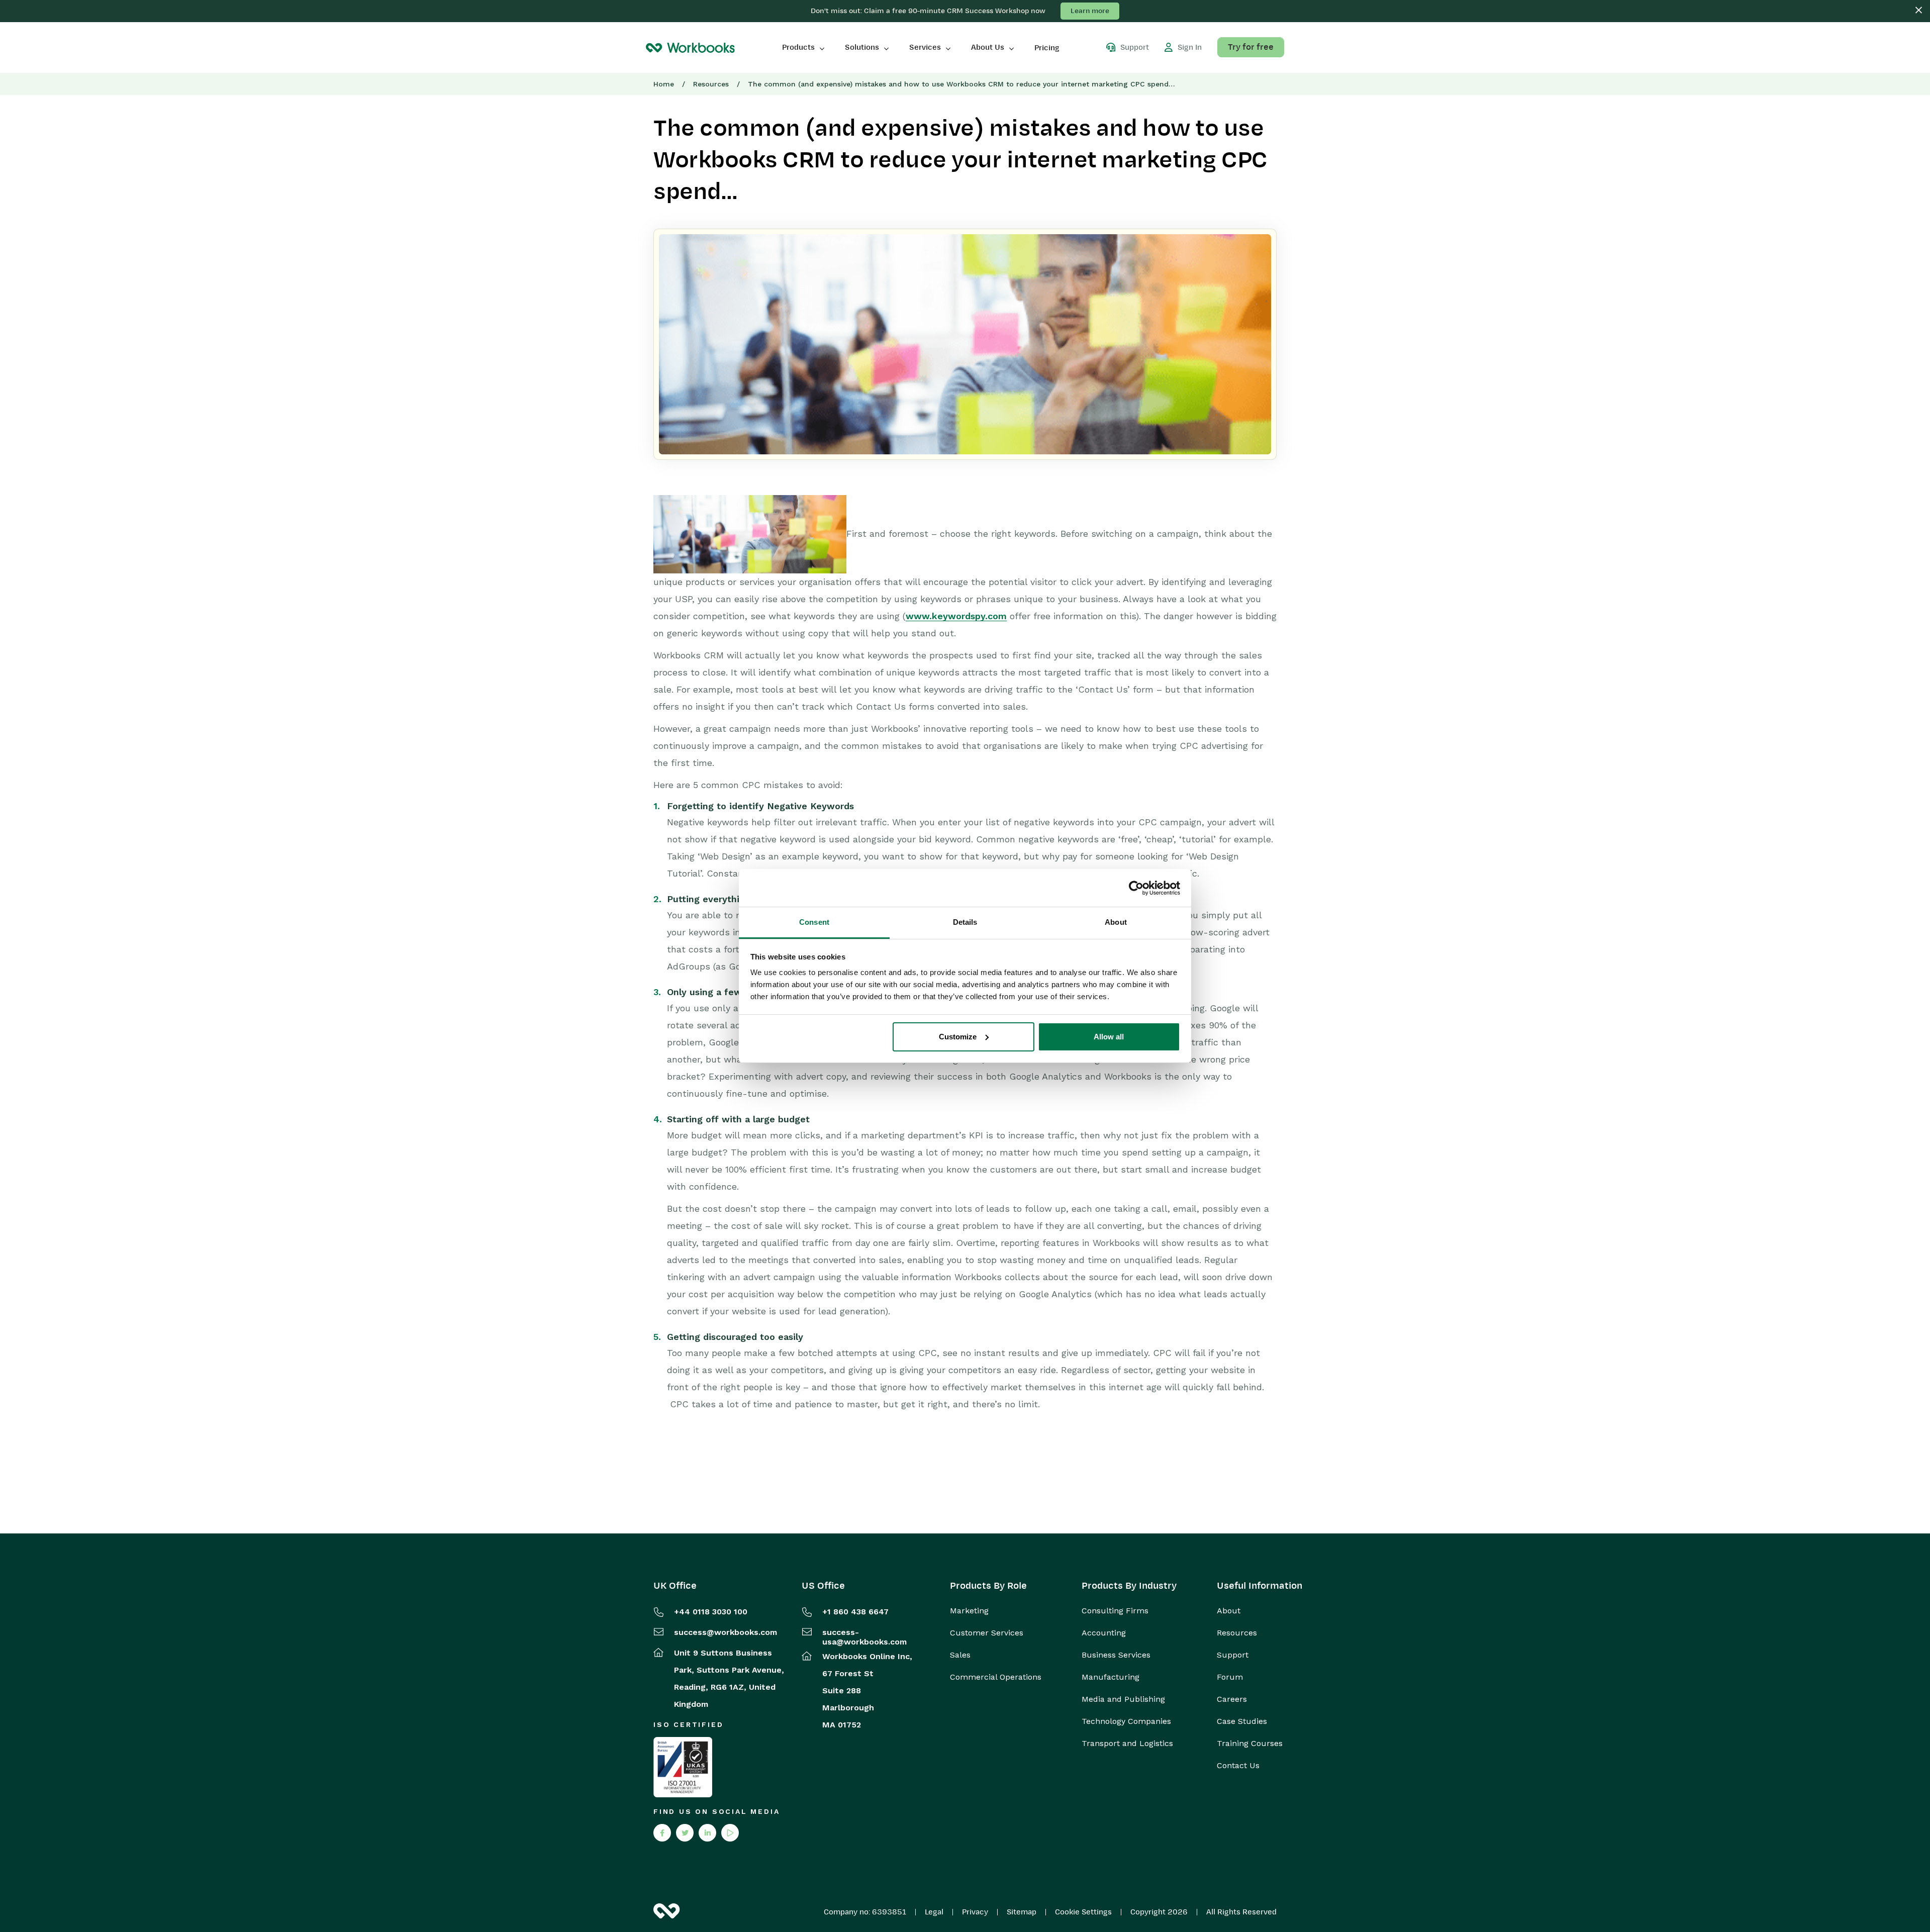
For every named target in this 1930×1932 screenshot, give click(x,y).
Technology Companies (1126, 1721)
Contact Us (1238, 1766)
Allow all (1109, 1037)
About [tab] (1116, 922)
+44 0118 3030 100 (711, 1612)
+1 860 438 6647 (855, 1612)
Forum (1230, 1677)
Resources (711, 84)
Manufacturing (1111, 1677)
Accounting (1104, 1633)
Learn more (1090, 11)
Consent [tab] (814, 922)
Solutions (862, 47)
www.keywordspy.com (956, 616)
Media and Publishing (1123, 1699)
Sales (960, 1655)
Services (925, 47)
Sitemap (1022, 1912)
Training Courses (1250, 1744)
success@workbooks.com (726, 1632)
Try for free (1251, 47)
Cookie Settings (1083, 1912)
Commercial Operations (996, 1677)
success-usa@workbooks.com (864, 1637)
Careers (1232, 1699)
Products (798, 47)
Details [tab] (965, 922)
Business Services (1116, 1655)
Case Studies (1242, 1721)
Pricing (1047, 48)
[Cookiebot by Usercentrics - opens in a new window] (1136, 888)
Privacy (975, 1912)
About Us (988, 47)
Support (1233, 1655)
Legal (934, 1912)
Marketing (969, 1611)
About (1229, 1611)
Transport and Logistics (1127, 1744)
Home (664, 84)
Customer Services (987, 1633)
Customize (958, 1037)
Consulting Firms (1115, 1611)
